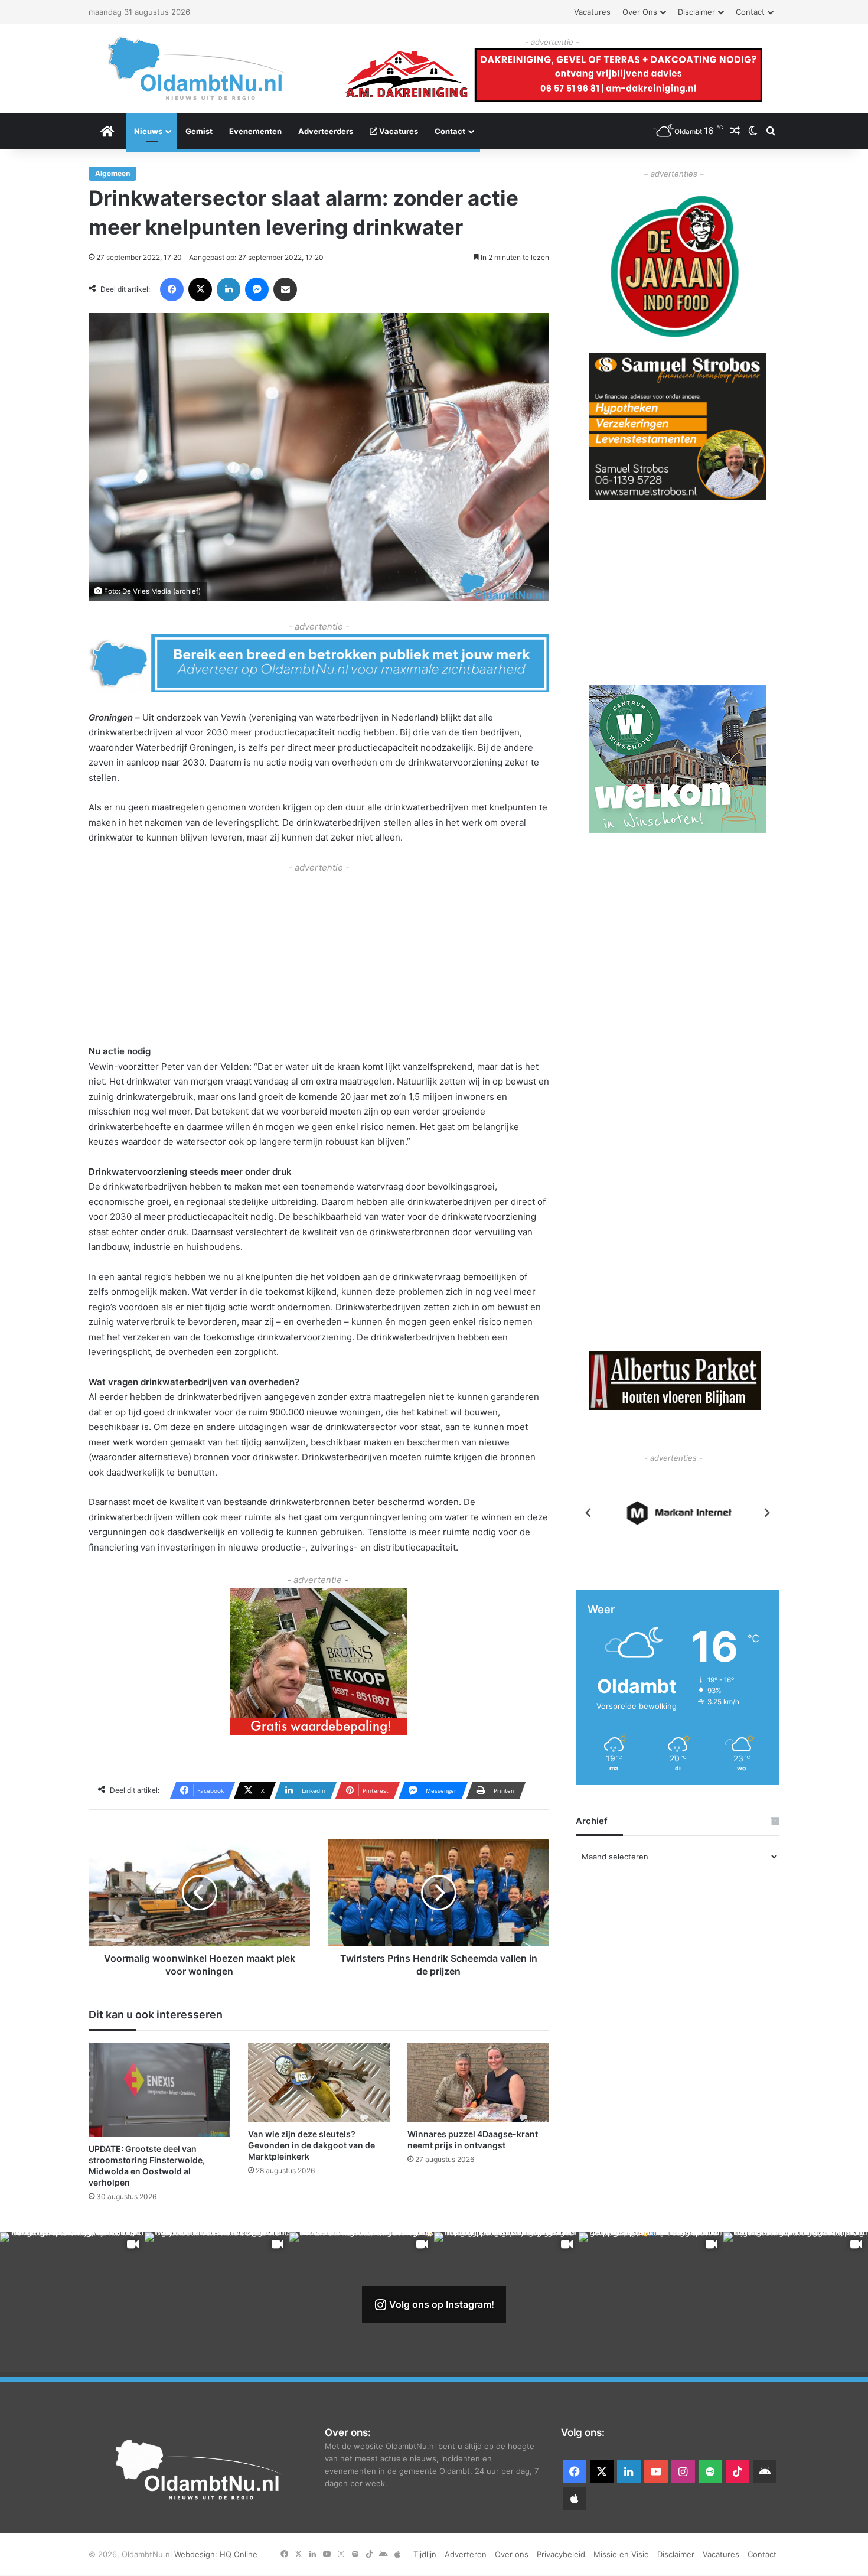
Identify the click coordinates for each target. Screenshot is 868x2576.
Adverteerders (326, 131)
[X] (200, 289)
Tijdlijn (425, 2554)
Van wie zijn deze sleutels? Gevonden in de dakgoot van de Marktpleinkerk (311, 2145)
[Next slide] (766, 1513)
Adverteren (466, 2554)
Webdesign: (197, 2554)
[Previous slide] (589, 1513)
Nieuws (148, 131)
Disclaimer (696, 12)
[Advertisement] (319, 958)
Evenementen (255, 131)
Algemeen (112, 173)
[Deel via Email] (285, 289)
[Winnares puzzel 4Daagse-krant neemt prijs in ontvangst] (478, 2082)
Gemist (199, 131)
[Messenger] (257, 289)
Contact (750, 12)
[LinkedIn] (229, 289)
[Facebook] (172, 289)
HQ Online (239, 2554)
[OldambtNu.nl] (198, 68)
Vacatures (592, 12)
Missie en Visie (621, 2554)
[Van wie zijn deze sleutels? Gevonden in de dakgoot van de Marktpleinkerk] (319, 2082)
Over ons (640, 12)
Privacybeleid (561, 2554)
